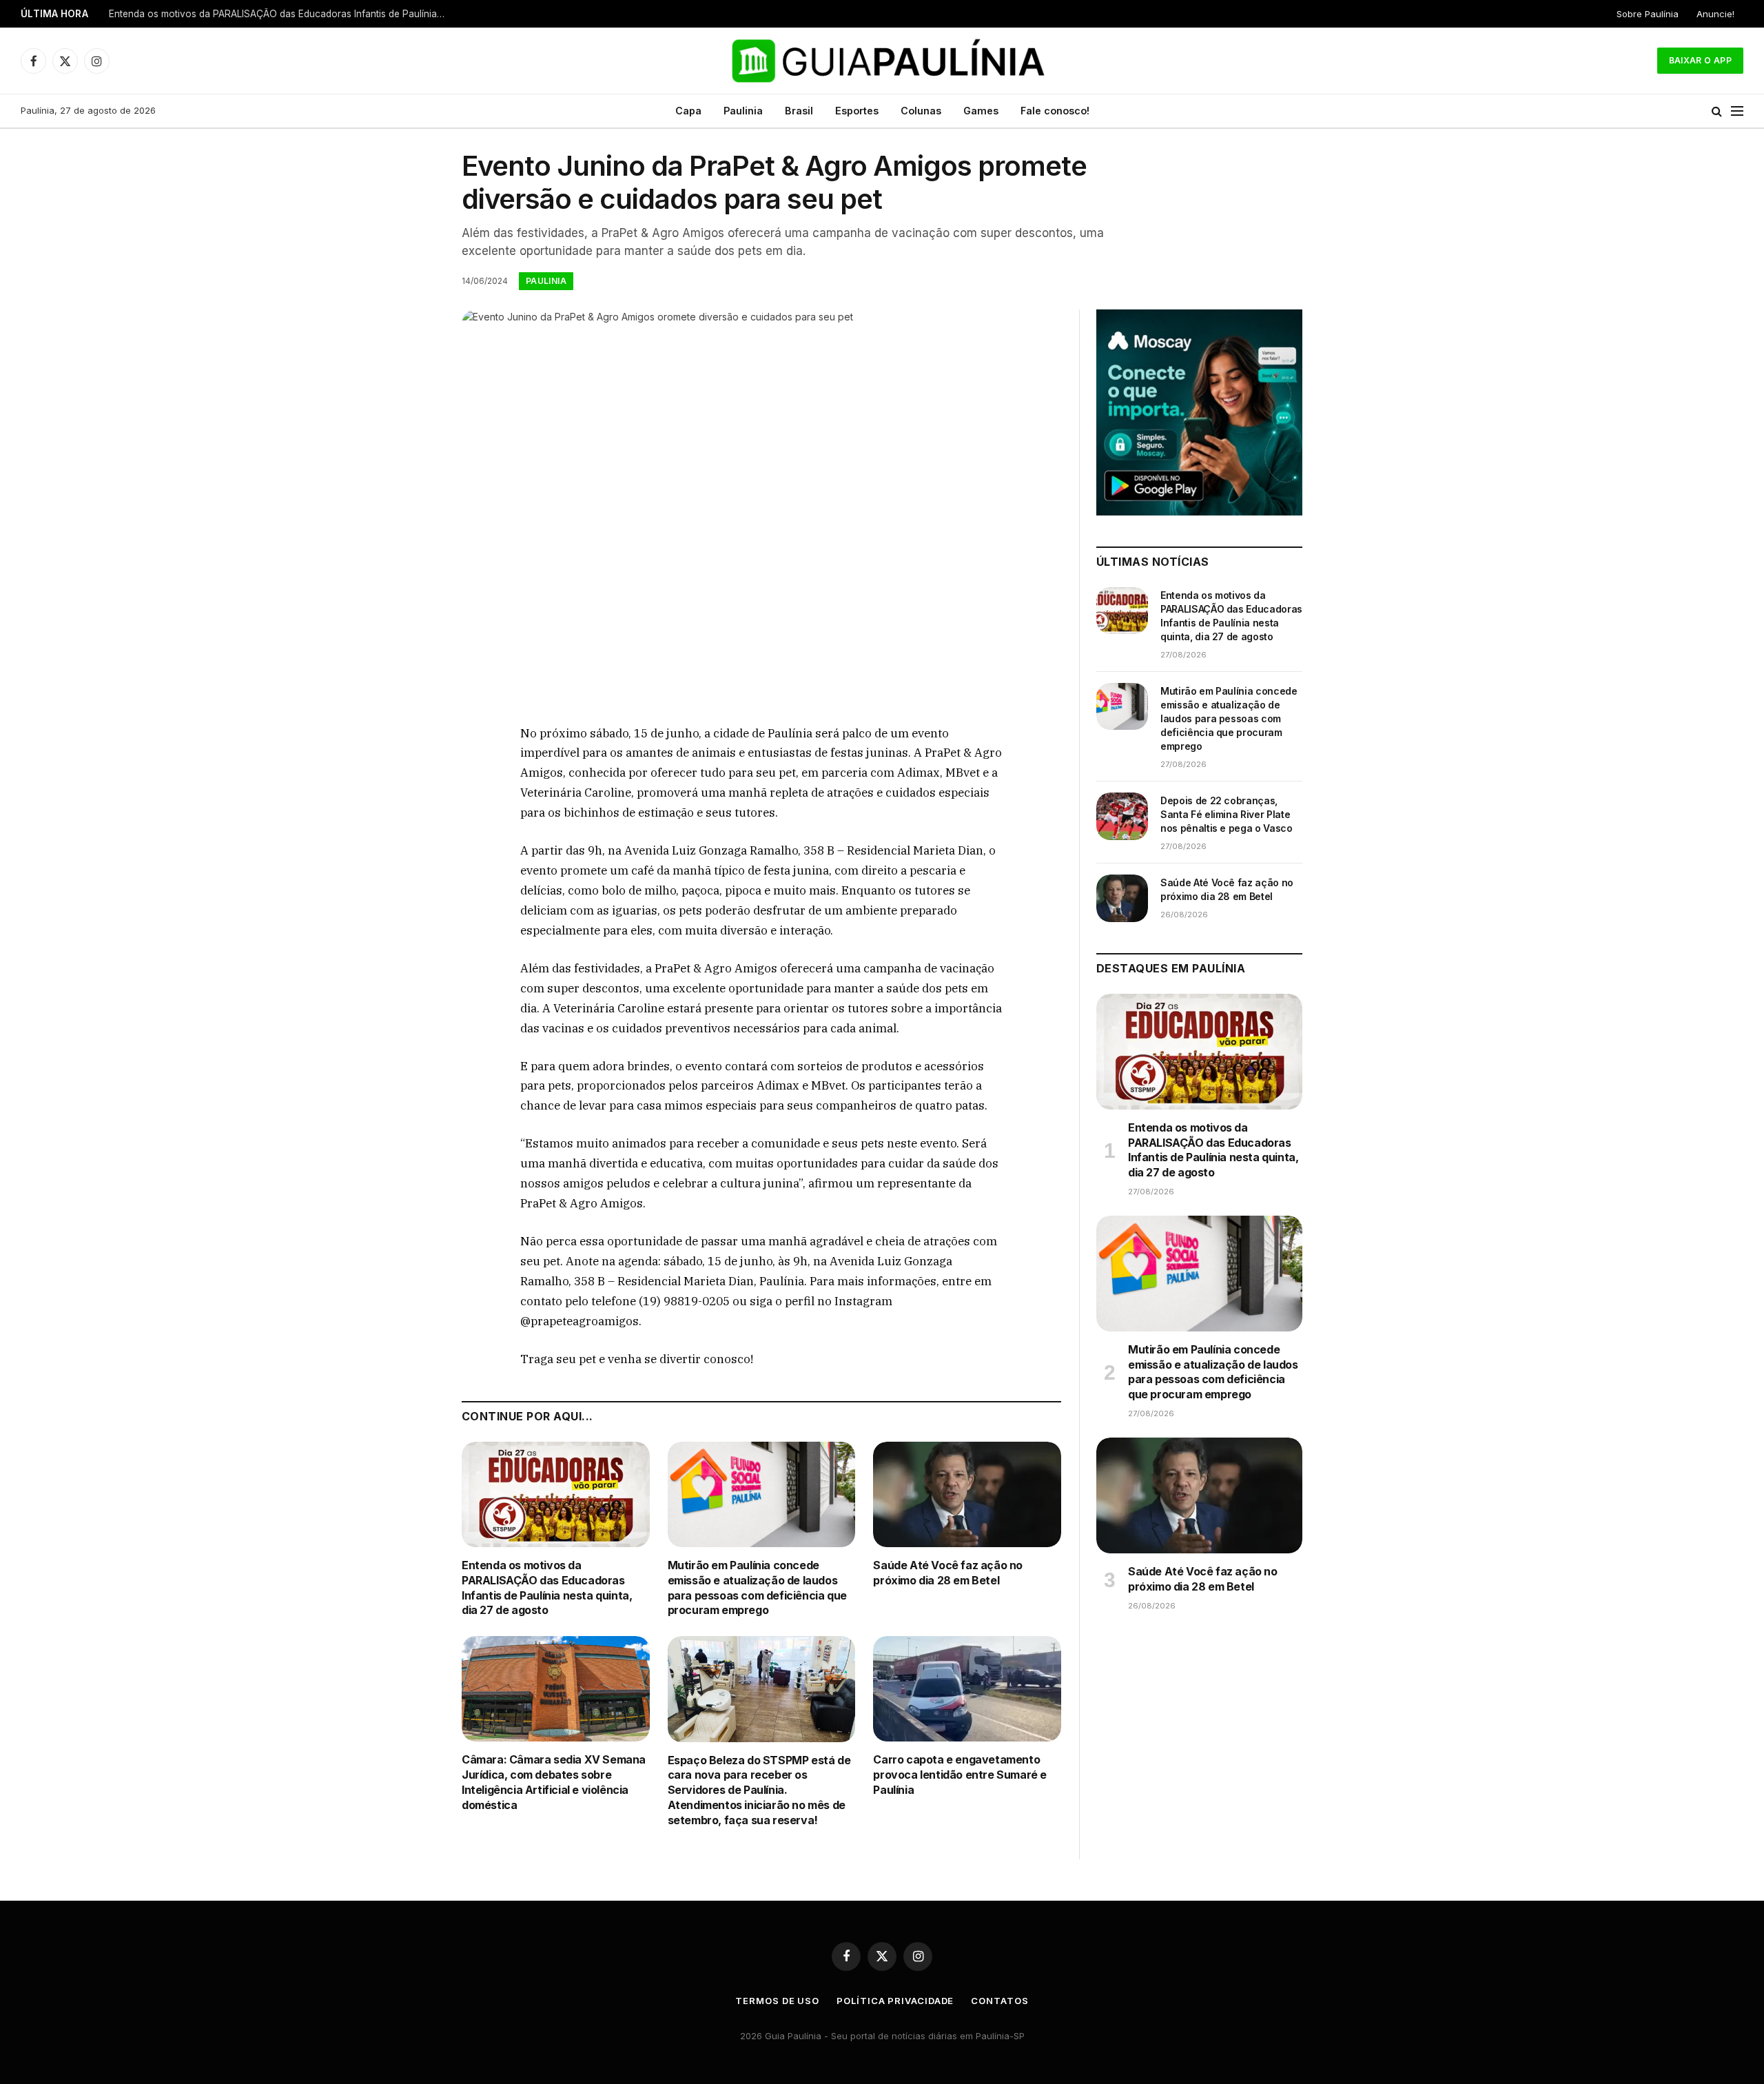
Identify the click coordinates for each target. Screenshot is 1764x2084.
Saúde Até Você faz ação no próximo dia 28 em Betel (948, 1573)
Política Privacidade (895, 2001)
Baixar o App (1700, 60)
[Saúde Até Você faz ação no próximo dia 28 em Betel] (967, 1494)
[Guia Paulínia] (882, 61)
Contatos (999, 2001)
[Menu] (1737, 111)
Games (981, 111)
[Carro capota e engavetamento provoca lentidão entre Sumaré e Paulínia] (967, 1689)
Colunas (921, 111)
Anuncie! (1715, 14)
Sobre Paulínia (1648, 14)
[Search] (1717, 111)
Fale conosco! (1055, 111)
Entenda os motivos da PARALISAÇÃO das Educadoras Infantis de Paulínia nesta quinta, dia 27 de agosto (547, 1587)
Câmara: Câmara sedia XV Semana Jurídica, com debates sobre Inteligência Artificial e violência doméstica (554, 1782)
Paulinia (743, 111)
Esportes (857, 111)
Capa (688, 111)
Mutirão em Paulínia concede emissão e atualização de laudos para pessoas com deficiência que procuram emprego (281, 14)
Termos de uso (777, 2001)
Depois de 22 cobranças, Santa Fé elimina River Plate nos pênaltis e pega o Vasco (1227, 814)
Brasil (799, 111)
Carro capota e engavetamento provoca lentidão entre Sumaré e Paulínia (960, 1775)
